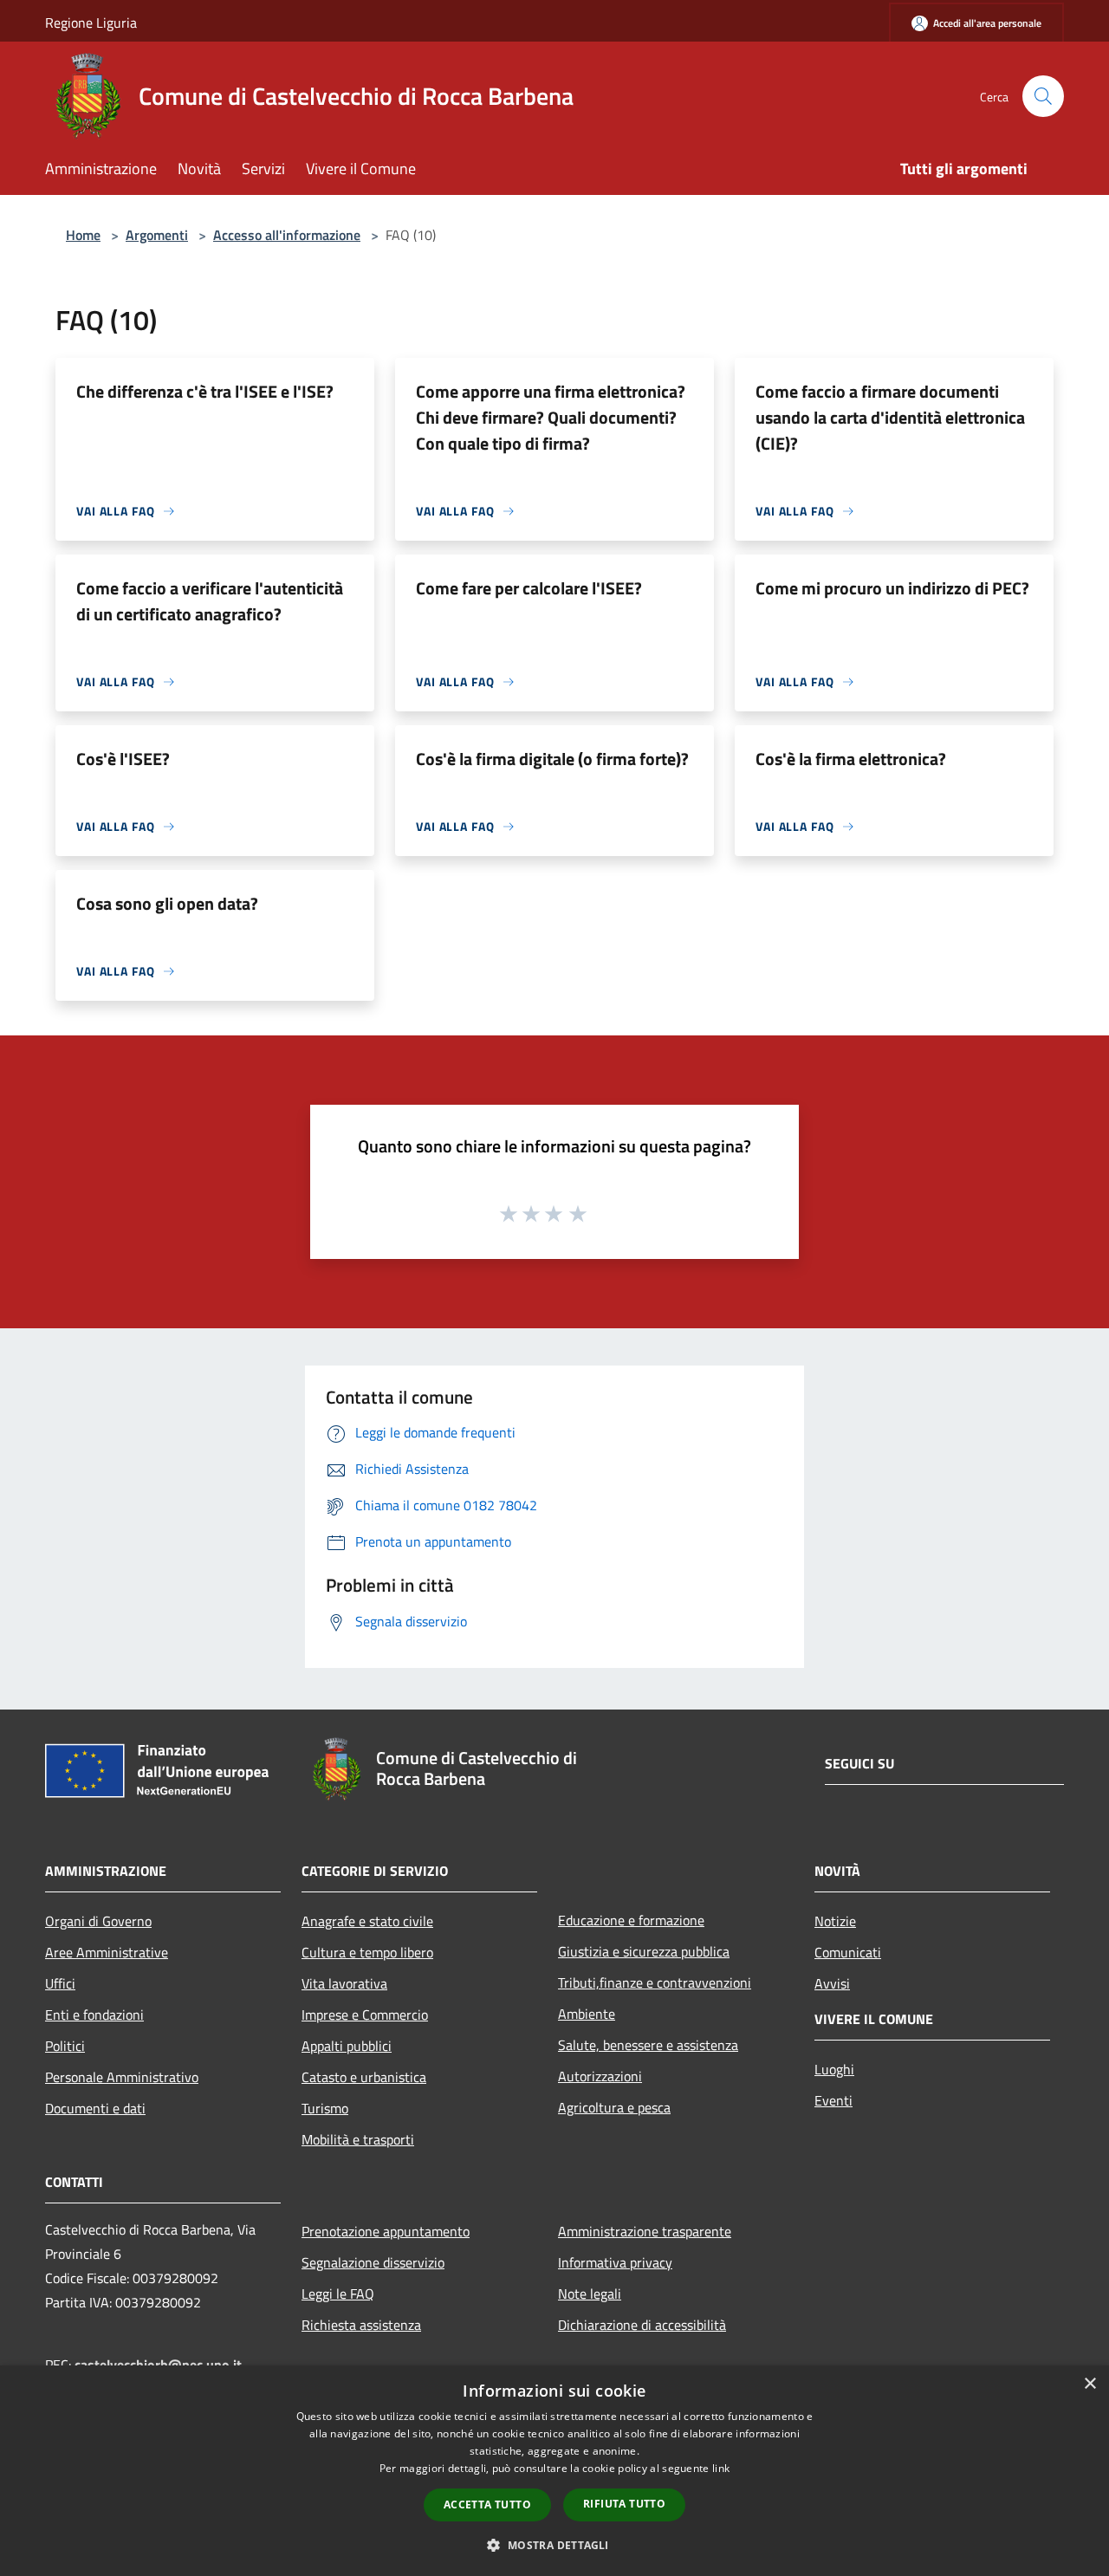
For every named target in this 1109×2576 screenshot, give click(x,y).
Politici (65, 2046)
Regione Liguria (91, 23)
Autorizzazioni (600, 2076)
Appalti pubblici (347, 2046)
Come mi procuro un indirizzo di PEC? (892, 588)
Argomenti (157, 235)
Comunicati (848, 1952)
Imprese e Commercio (365, 2015)
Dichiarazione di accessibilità (642, 2325)
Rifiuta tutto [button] (624, 2504)
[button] (554, 2545)
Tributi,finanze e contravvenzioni (655, 1982)
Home (83, 235)
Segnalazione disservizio (373, 2262)
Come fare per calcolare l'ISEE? (529, 588)
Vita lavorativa (344, 1983)
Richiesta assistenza (361, 2325)
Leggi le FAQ (338, 2294)
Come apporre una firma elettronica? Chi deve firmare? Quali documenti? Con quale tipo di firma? (551, 417)
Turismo (325, 2108)
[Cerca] (1043, 96)
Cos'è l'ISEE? (123, 759)
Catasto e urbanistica (364, 2077)
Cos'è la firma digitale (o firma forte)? (552, 759)
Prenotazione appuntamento (386, 2231)
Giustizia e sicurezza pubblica (644, 1951)
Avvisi (832, 1983)
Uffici (60, 1983)
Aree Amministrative (107, 1952)
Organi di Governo (98, 1921)
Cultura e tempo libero (367, 1952)
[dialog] (554, 2471)
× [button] (1090, 2384)
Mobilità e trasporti (358, 2139)
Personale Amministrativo (122, 2077)
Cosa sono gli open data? (167, 903)
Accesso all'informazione (287, 235)
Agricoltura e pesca (614, 2107)
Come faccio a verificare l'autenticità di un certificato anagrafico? (210, 601)
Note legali (590, 2294)
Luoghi (834, 2069)
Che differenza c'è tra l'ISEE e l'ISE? (205, 391)
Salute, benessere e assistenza (648, 2045)
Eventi (833, 2100)
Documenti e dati (95, 2108)
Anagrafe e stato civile (367, 1921)
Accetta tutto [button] (487, 2505)
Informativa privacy (615, 2262)
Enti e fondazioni (94, 2015)
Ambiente (587, 2014)
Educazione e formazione (631, 1920)
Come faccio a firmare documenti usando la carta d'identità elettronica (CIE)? (890, 417)
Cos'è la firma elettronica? (851, 759)
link (721, 2468)
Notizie (835, 1921)
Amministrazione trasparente (645, 2231)
